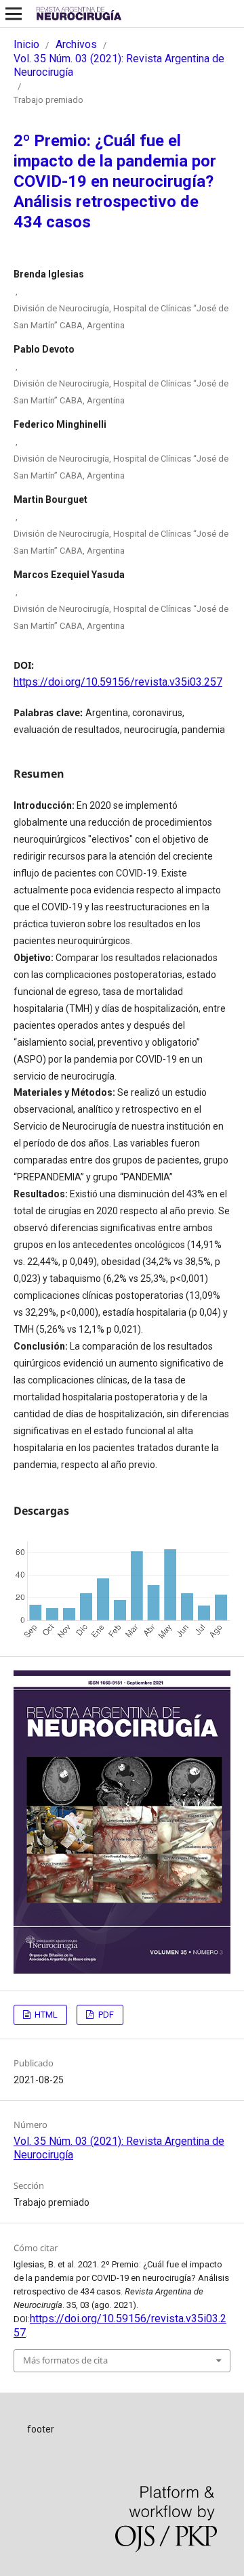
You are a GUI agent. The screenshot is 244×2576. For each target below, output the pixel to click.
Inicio (26, 44)
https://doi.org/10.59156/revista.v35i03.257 (118, 682)
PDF (105, 2015)
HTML (45, 2015)
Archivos (76, 44)
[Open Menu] (14, 14)
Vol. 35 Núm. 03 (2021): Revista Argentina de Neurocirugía (119, 65)
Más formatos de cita (65, 2360)
